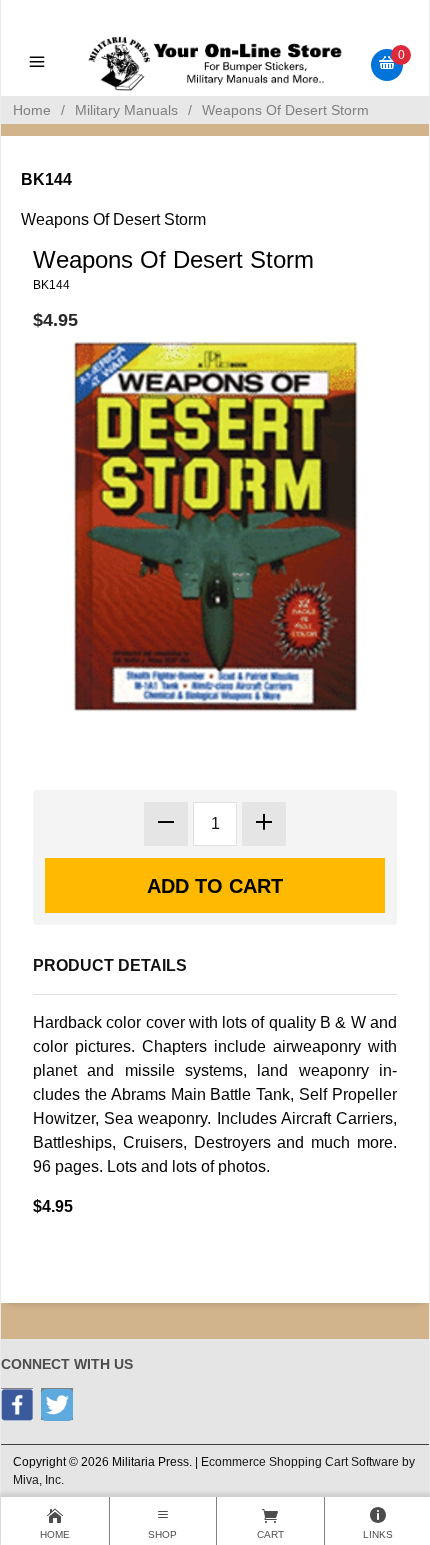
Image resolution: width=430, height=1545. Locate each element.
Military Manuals (126, 110)
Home (32, 110)
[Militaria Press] (214, 63)
